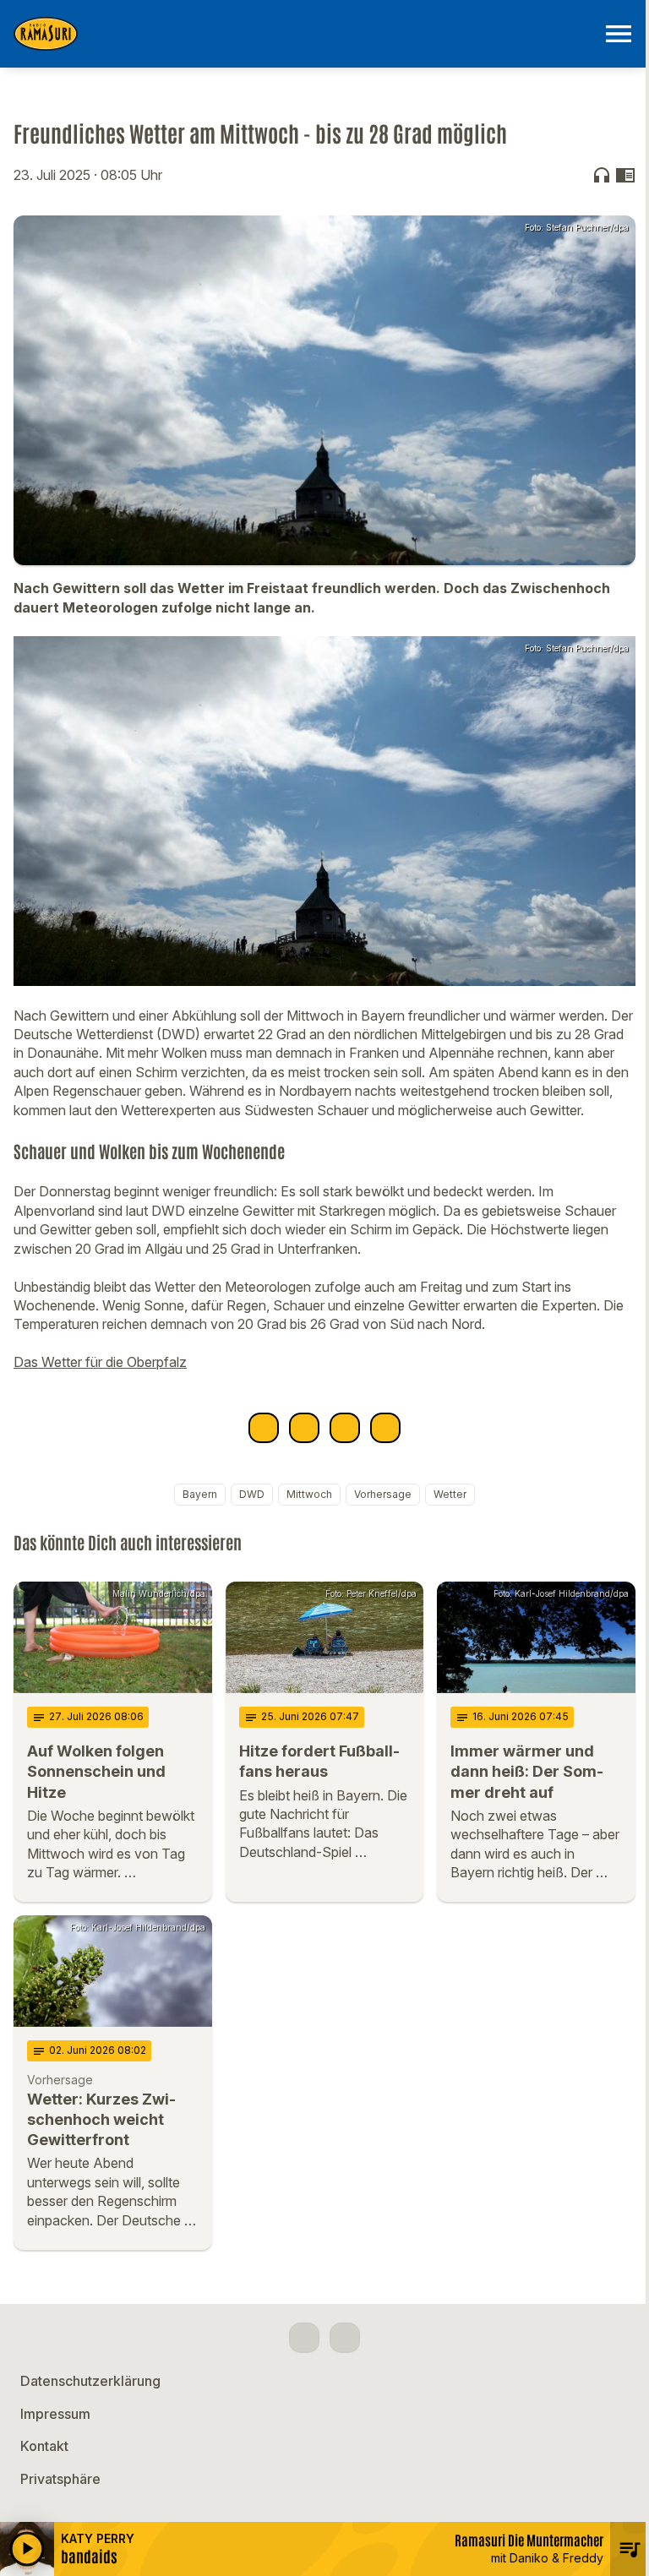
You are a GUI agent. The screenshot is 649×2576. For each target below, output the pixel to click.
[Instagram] (345, 2338)
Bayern (200, 1494)
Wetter (450, 1494)
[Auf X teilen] (304, 1428)
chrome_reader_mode (625, 175)
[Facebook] (304, 2338)
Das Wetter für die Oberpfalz (100, 1362)
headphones (602, 175)
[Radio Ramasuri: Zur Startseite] (304, 34)
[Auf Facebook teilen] (264, 1428)
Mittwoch (309, 1494)
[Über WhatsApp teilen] (345, 1428)
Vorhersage (383, 1494)
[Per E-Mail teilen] (385, 1428)
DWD (252, 1494)
